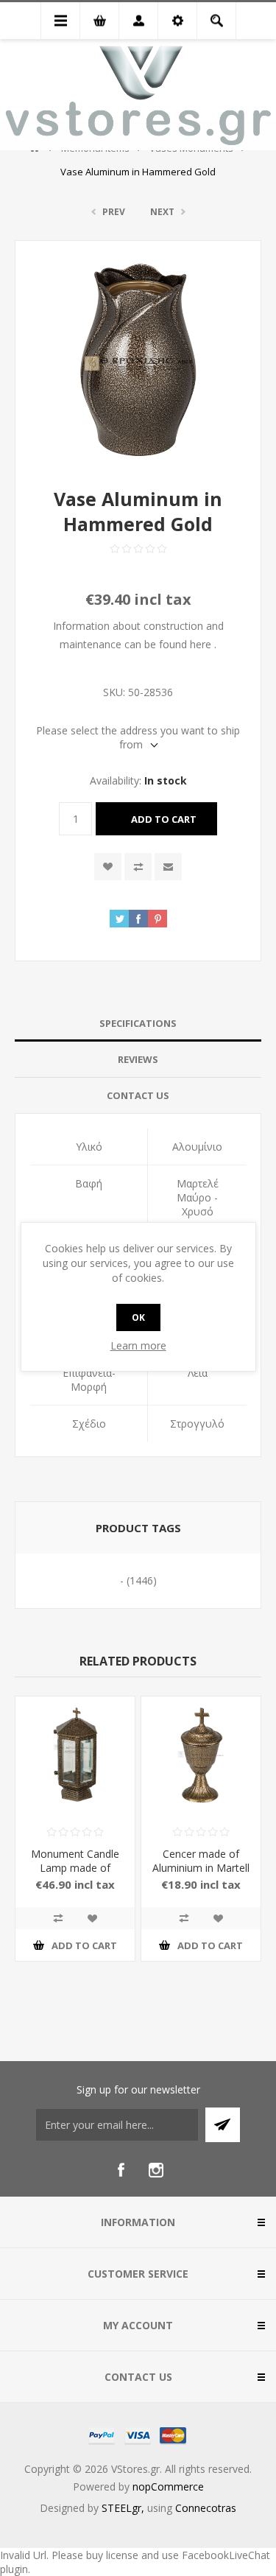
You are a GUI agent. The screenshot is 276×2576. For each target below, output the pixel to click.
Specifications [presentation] (138, 1023)
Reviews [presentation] (138, 1059)
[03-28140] (201, 1756)
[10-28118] (75, 1756)
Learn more (138, 1345)
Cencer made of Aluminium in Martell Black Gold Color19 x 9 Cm (201, 1875)
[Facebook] (121, 2170)
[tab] (138, 1024)
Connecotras (206, 2508)
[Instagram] (156, 2170)
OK (138, 1317)
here (201, 644)
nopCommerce (168, 2486)
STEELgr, (124, 2508)
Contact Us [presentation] (138, 1095)
